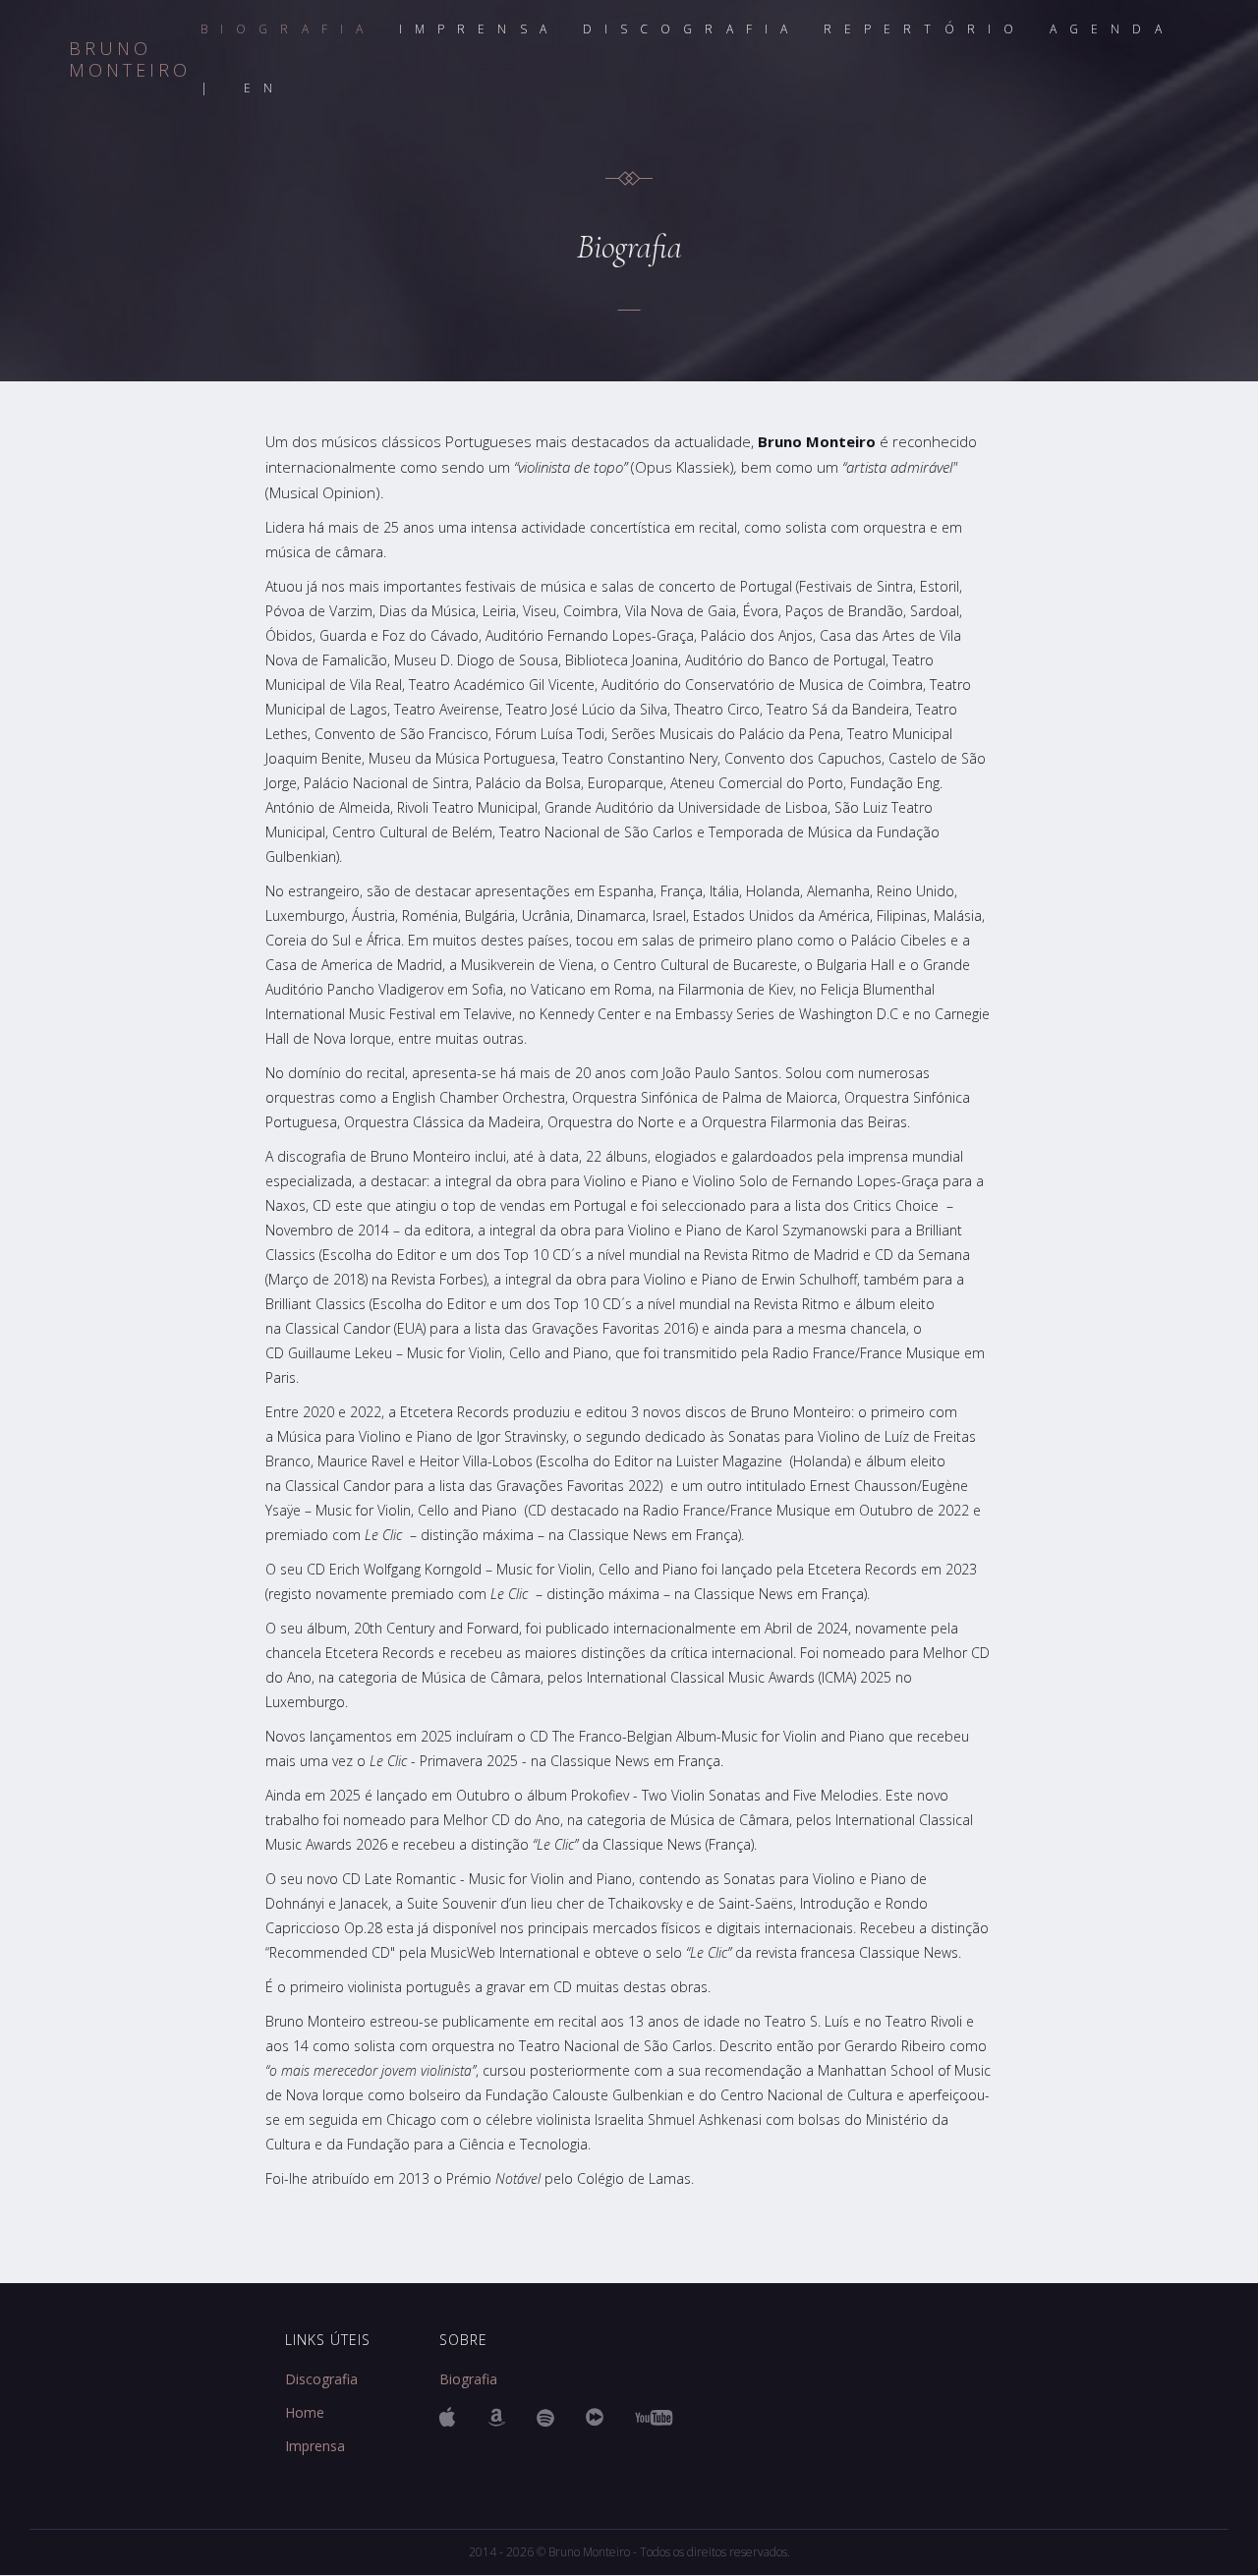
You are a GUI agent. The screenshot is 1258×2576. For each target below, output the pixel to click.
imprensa (479, 29)
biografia (288, 29)
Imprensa (315, 2446)
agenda (1112, 29)
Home (305, 2413)
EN (264, 88)
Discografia (321, 2379)
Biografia (468, 2379)
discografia (691, 29)
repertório (925, 29)
